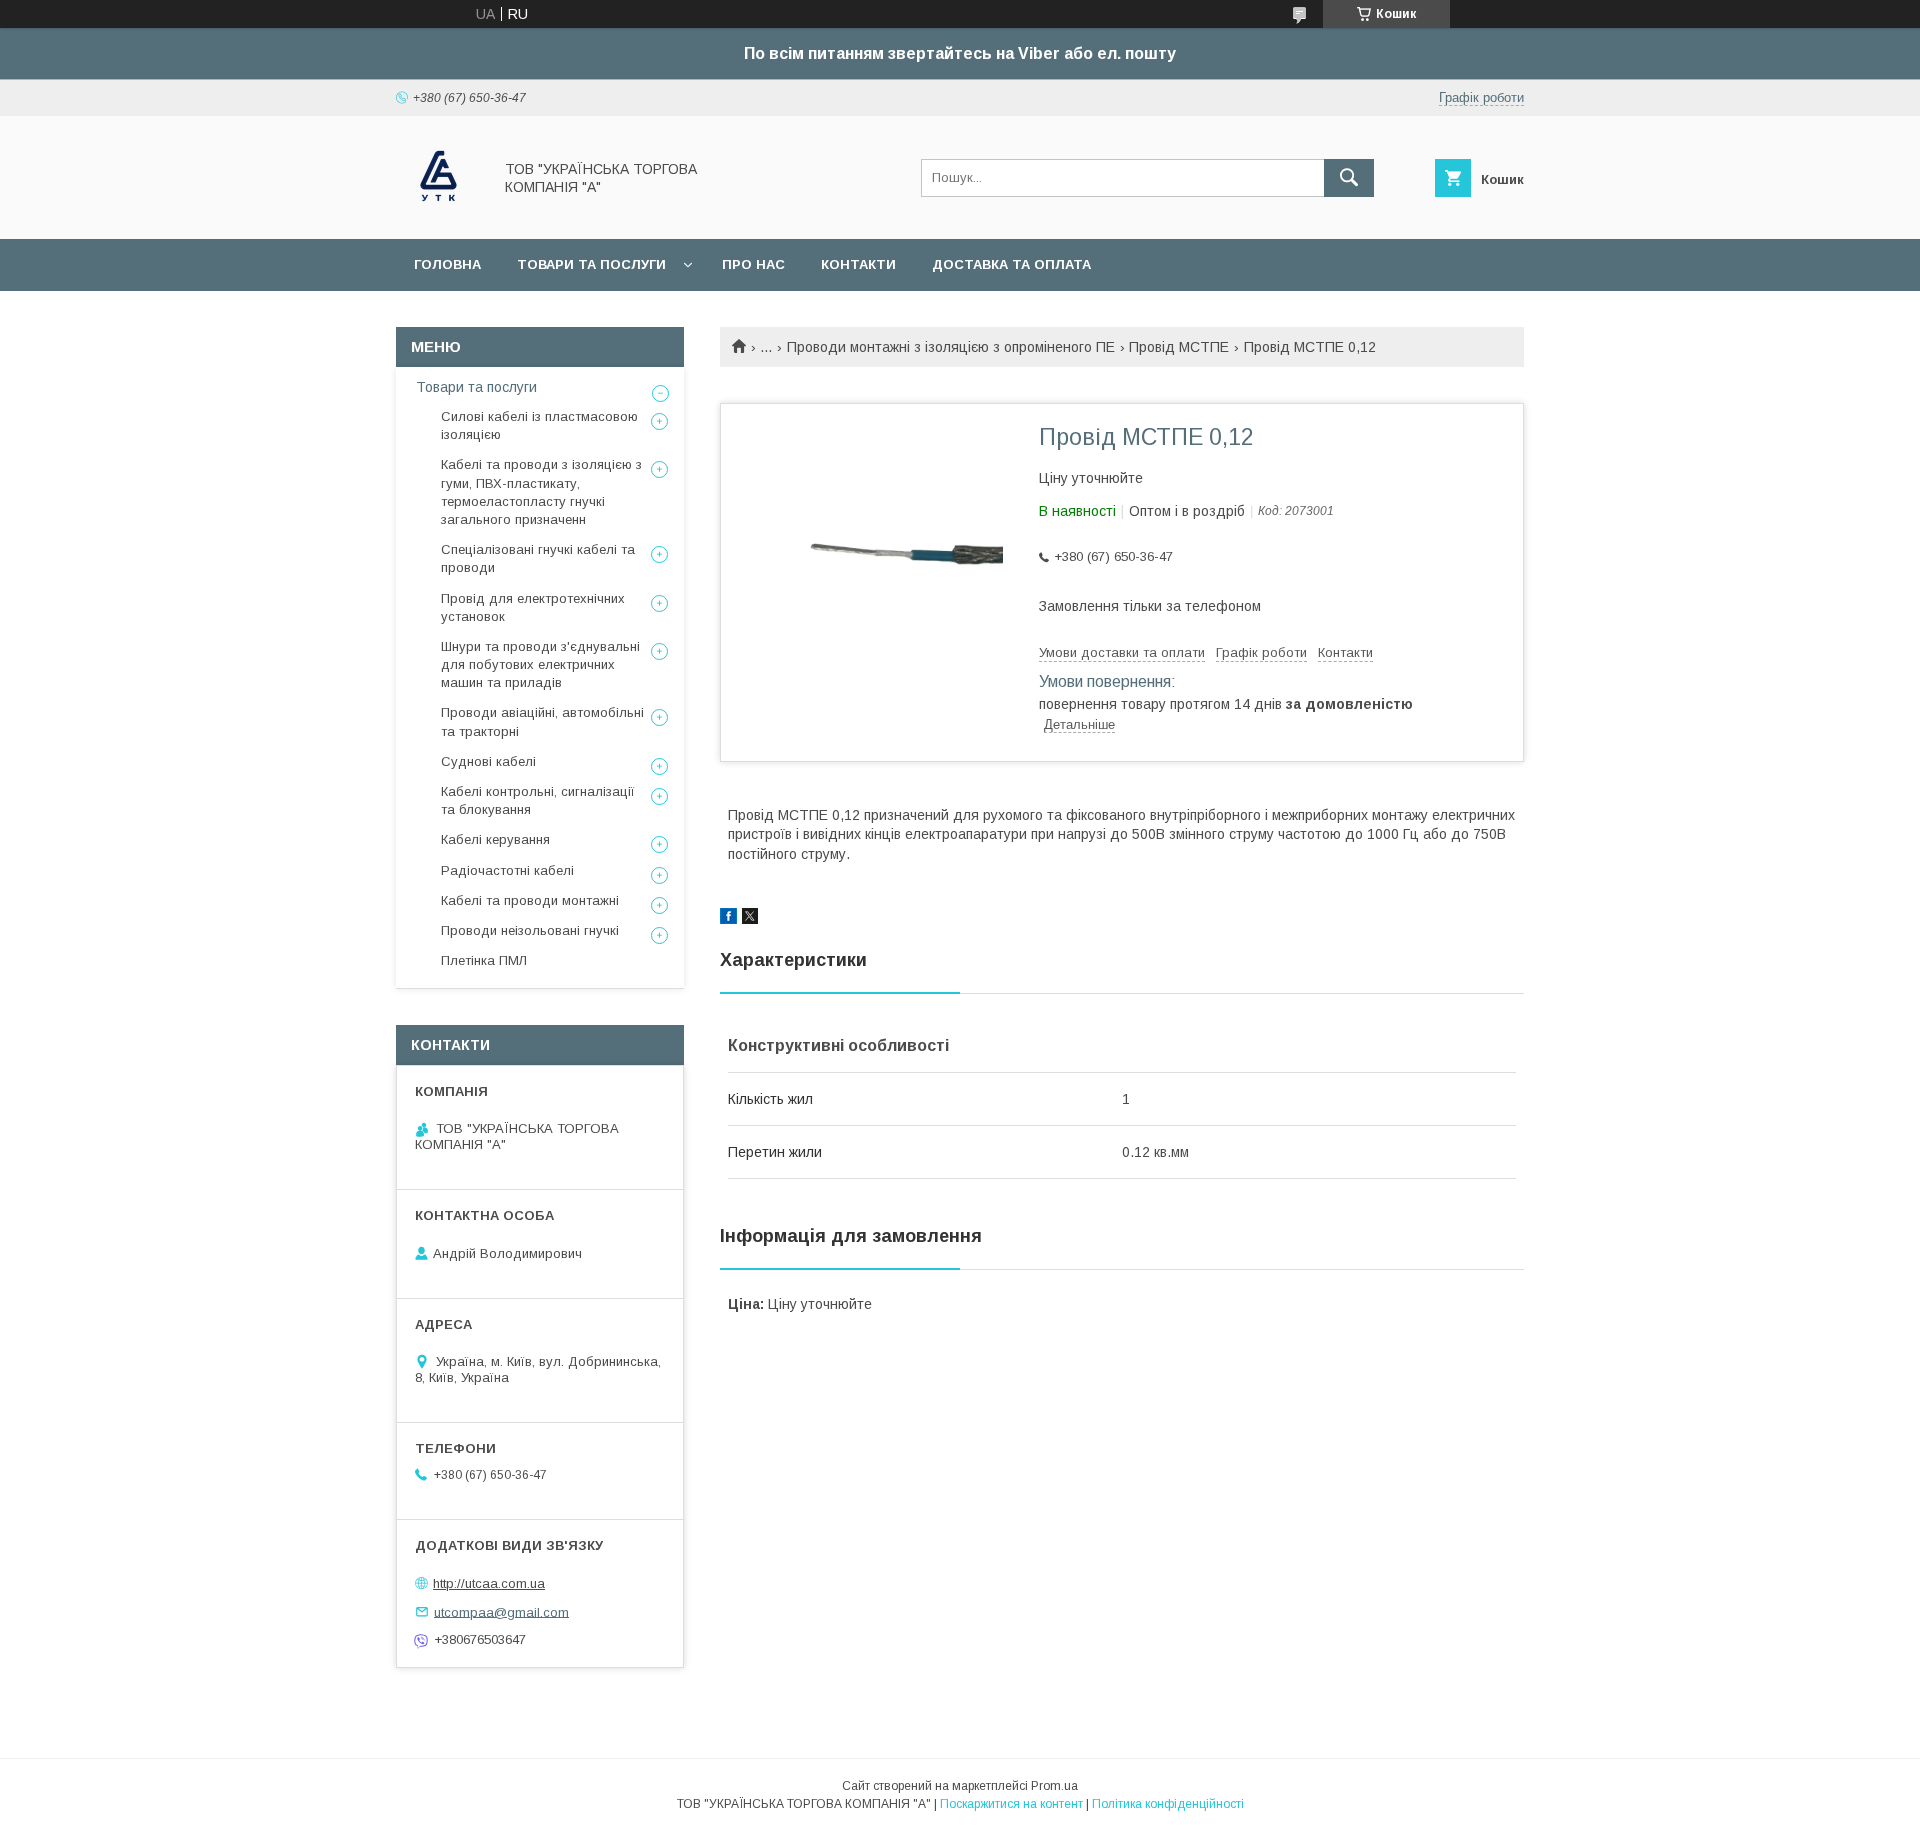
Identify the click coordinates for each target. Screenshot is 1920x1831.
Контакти (858, 264)
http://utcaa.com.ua (489, 1583)
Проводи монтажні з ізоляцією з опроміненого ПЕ (951, 347)
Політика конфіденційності (1168, 1804)
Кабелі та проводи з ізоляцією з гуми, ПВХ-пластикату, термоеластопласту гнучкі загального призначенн (541, 492)
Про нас (753, 264)
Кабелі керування (495, 839)
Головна (447, 264)
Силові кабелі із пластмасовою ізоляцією (539, 425)
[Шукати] (1349, 178)
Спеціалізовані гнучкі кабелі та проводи (538, 558)
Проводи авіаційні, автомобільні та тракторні (542, 721)
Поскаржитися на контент (1011, 1804)
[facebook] (728, 919)
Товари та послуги (591, 264)
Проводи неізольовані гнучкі (530, 930)
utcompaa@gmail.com (501, 1611)
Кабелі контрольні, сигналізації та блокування (538, 800)
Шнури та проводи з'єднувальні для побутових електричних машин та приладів (540, 664)
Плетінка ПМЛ (484, 960)
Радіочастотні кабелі (507, 870)
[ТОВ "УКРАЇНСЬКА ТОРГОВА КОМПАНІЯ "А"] (438, 213)
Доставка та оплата (1011, 264)
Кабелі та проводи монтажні (530, 900)
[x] (750, 919)
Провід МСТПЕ (1179, 347)
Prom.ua (1054, 1786)
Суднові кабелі (488, 761)
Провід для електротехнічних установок (533, 607)
